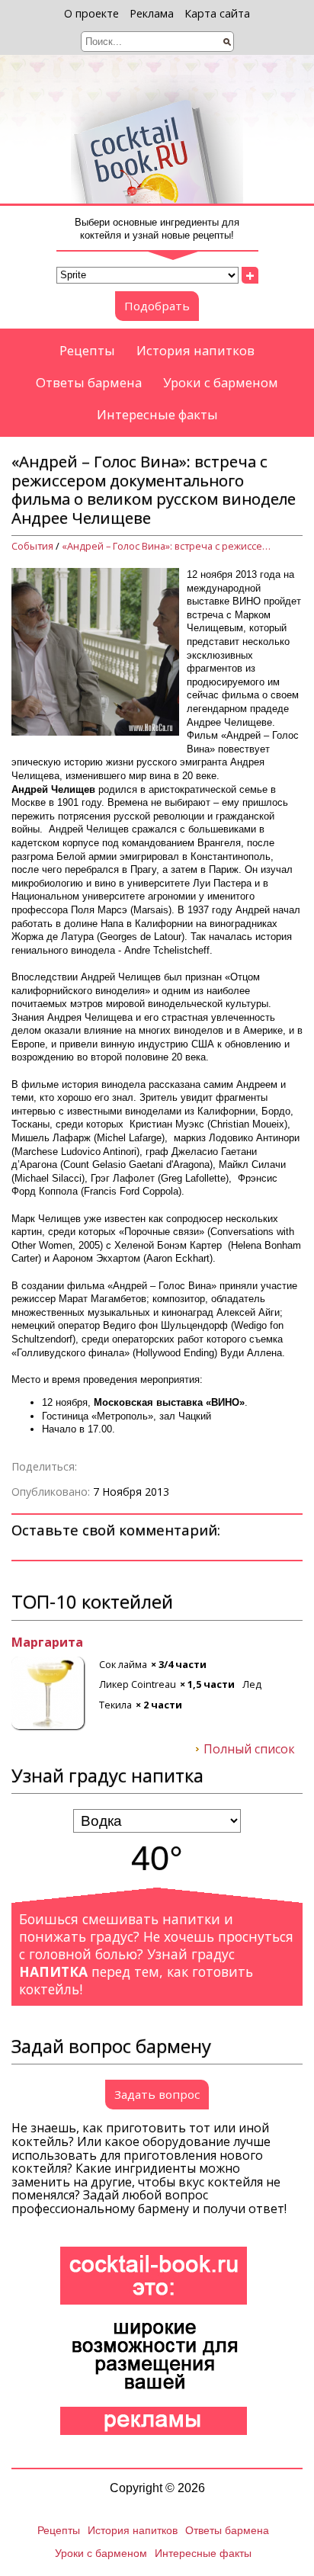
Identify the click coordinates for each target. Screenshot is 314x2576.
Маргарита (47, 1643)
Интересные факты (157, 414)
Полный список (249, 1750)
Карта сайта (217, 13)
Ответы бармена (89, 382)
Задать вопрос (157, 2094)
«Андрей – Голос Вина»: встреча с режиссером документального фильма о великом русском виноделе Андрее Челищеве (168, 546)
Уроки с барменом (221, 382)
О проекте (91, 13)
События (32, 546)
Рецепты (87, 350)
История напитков (195, 350)
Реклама (152, 13)
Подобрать (157, 306)
